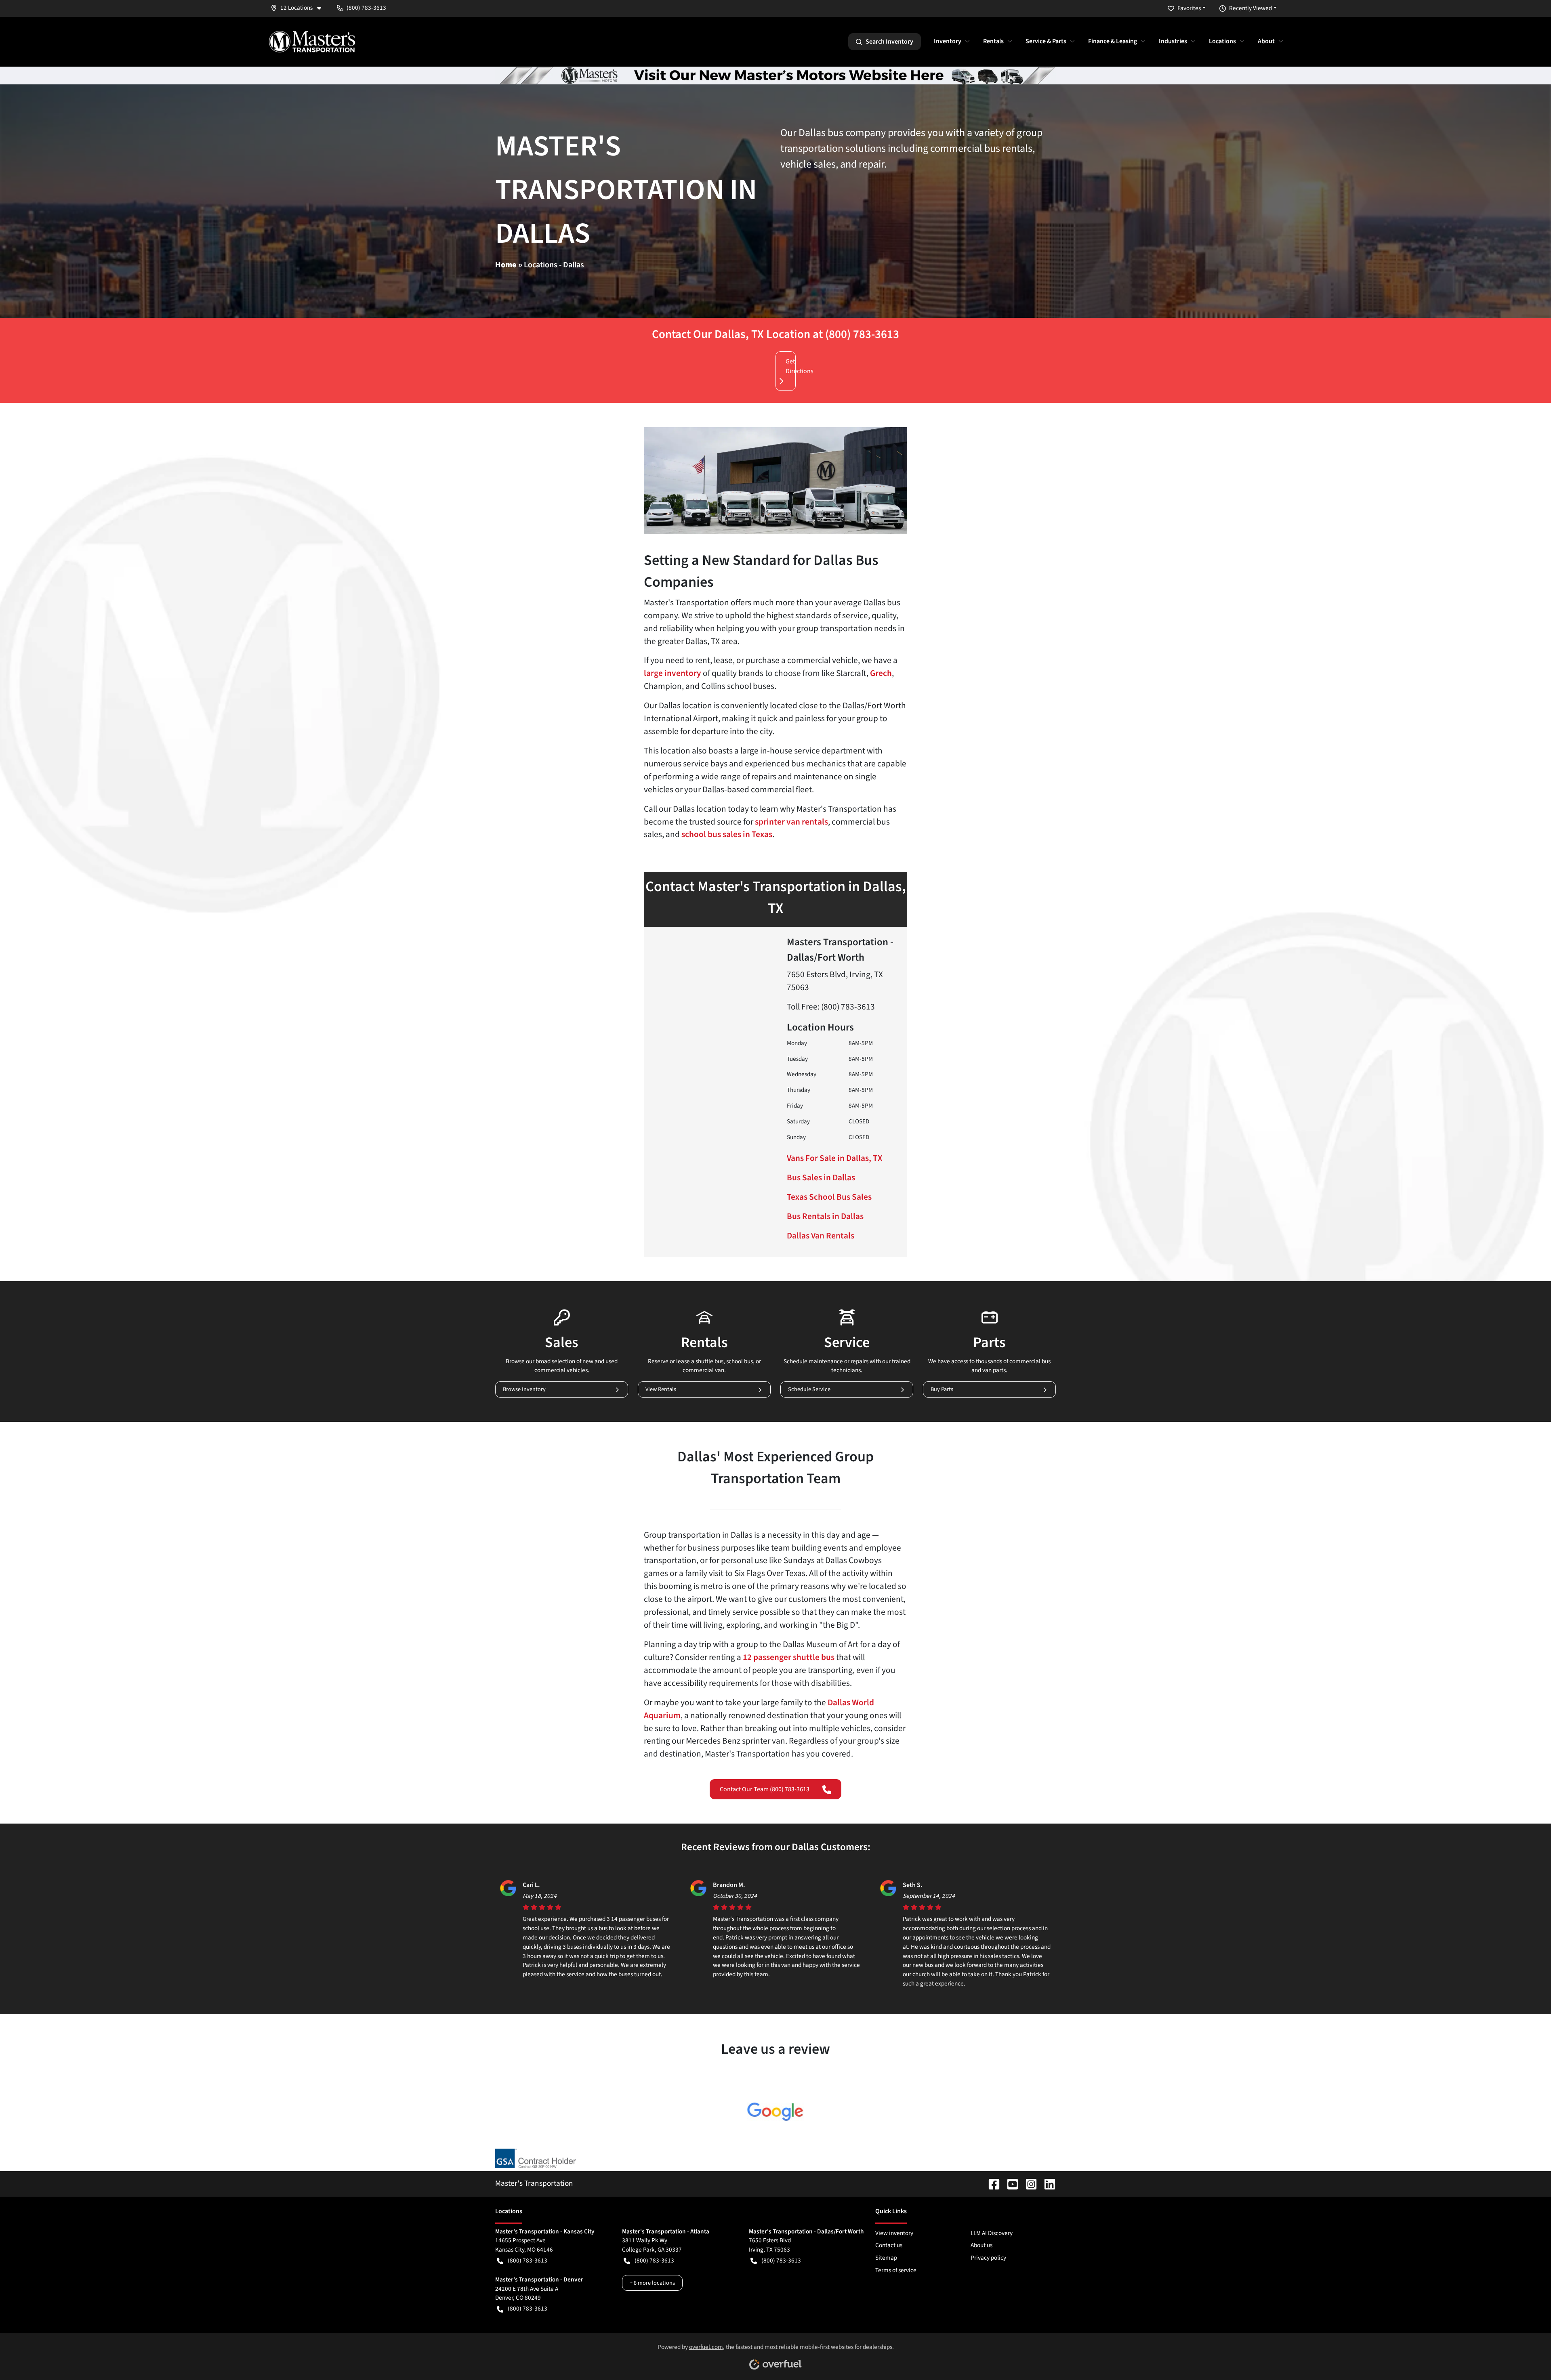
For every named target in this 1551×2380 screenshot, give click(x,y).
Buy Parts (942, 1389)
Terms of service (896, 2270)
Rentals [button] (993, 41)
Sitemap (886, 2258)
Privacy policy (988, 2258)
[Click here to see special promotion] (775, 75)
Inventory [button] (948, 41)
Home (506, 265)
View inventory (894, 2233)
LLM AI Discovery (992, 2233)
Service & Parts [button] (1046, 41)
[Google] (776, 2112)
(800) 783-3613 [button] (366, 8)
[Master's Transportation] (312, 42)
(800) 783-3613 (528, 2260)
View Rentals (661, 1389)
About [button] (1266, 41)
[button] (299, 8)
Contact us (889, 2245)
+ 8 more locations (652, 2283)
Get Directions (791, 366)
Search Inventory (889, 42)
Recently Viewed (1250, 8)
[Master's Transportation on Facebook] (991, 2183)
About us (981, 2245)
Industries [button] (1173, 41)
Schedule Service (809, 1389)
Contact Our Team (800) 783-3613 (765, 1789)
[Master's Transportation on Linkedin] (1047, 2183)
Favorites (1189, 8)
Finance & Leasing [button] (1113, 41)
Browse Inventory (524, 1389)
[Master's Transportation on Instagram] (1028, 2183)
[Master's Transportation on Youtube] (1009, 2183)
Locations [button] (1222, 41)
